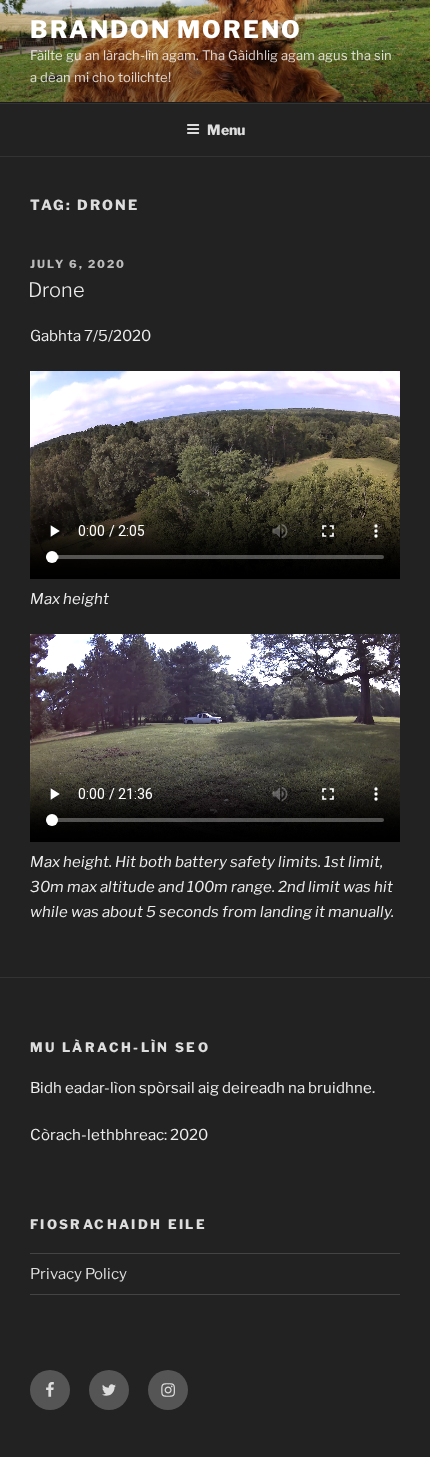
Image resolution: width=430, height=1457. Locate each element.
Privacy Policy (78, 1274)
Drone (56, 290)
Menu (226, 129)
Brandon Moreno (166, 29)
